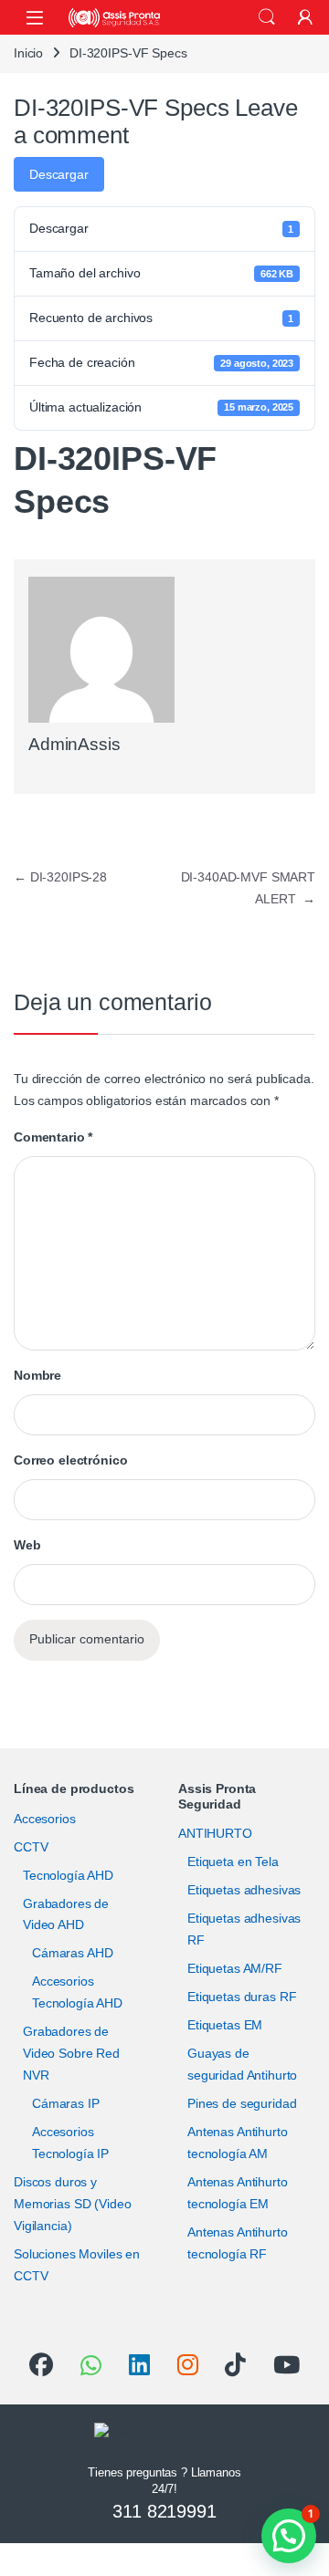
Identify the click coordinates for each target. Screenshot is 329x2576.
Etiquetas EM (225, 2025)
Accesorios (45, 1819)
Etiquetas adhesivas (244, 1890)
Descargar (59, 174)
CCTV (31, 1847)
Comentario (53, 1137)
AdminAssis (74, 744)
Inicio (28, 53)
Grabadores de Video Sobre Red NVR (71, 2053)
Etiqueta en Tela (233, 1862)
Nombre (37, 1375)
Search (267, 17)
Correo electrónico (70, 1460)
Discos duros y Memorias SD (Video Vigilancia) (72, 2204)
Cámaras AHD (72, 1953)
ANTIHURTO (215, 1833)
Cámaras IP (66, 2103)
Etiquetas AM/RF (235, 1968)
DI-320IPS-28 (60, 877)
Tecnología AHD (68, 1875)
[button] (289, 2536)
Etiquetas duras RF (242, 1997)
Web (27, 1545)
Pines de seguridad (242, 2103)
